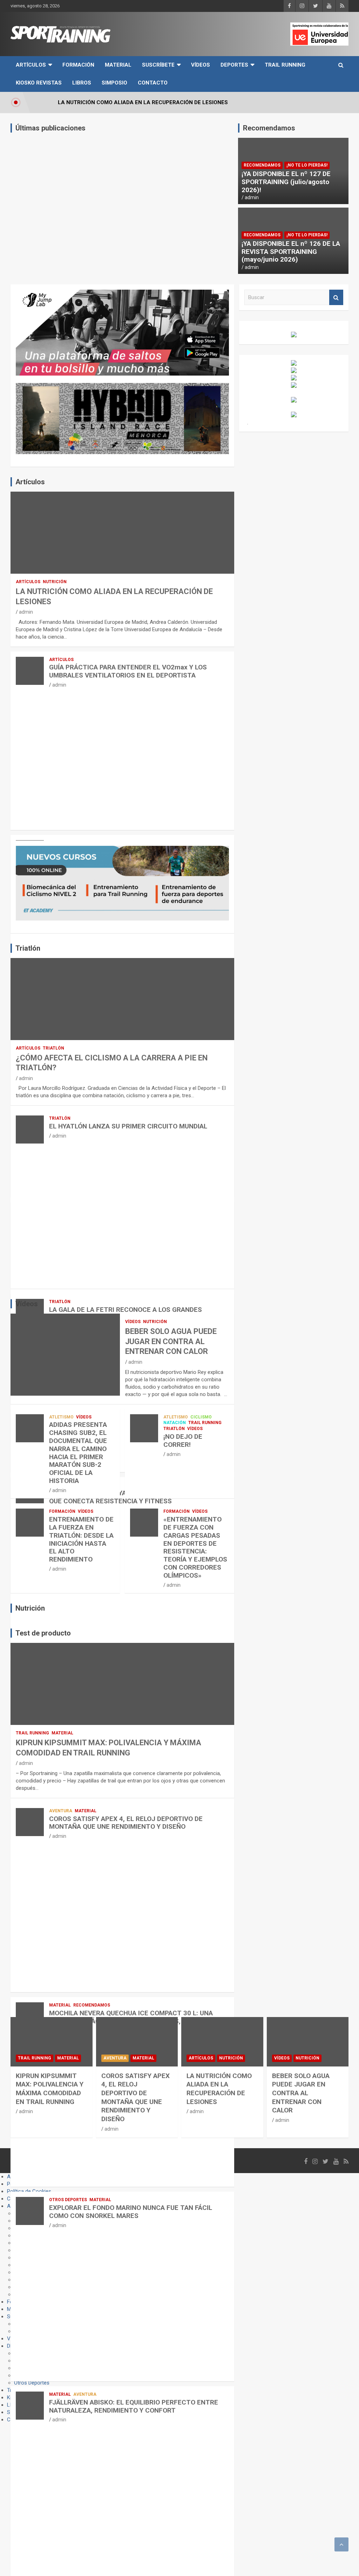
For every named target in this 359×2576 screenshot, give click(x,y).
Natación (175, 1423)
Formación (78, 65)
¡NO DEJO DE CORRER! (183, 1441)
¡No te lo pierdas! (307, 165)
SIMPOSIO (114, 83)
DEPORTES (234, 65)
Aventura (61, 1811)
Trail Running (285, 65)
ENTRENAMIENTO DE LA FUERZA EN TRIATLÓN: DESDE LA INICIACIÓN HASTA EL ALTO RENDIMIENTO (81, 1539)
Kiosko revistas (39, 83)
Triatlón (53, 1048)
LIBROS (82, 83)
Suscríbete (158, 65)
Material (118, 65)
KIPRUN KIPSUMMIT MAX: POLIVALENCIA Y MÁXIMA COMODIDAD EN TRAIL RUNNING (50, 2089)
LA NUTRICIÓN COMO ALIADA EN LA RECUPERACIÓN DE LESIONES (219, 2089)
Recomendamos (262, 165)
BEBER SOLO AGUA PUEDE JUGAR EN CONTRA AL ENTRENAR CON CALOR (171, 1341)
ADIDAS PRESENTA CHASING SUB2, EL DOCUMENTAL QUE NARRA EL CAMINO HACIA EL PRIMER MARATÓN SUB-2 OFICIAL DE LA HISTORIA (78, 1453)
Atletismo (61, 1417)
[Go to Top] (341, 2544)
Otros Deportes (68, 2200)
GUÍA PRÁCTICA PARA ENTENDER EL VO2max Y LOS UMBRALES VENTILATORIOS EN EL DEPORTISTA (128, 671)
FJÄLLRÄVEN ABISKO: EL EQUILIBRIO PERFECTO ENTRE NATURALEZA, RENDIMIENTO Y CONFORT (134, 2406)
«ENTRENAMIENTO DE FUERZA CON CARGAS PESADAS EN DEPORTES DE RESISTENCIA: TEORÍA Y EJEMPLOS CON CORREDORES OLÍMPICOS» (195, 1547)
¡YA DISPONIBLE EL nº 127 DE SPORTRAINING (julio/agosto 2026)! (286, 182)
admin (252, 197)
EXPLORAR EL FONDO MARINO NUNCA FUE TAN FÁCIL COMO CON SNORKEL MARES (131, 2212)
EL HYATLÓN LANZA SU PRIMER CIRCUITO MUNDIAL (128, 1126)
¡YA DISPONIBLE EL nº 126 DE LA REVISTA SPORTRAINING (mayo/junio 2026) (291, 252)
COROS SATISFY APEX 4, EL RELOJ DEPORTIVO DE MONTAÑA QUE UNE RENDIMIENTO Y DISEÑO (126, 1823)
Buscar (336, 298)
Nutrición (55, 582)
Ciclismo (201, 1417)
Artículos (31, 65)
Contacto (153, 83)
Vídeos (201, 65)
